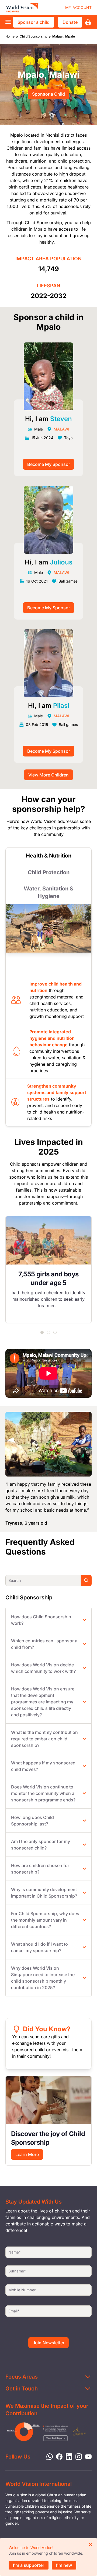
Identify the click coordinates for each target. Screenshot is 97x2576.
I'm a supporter (29, 2565)
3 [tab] (55, 1332)
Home (10, 36)
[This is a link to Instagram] (77, 2456)
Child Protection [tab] (49, 872)
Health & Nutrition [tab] (49, 856)
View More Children (48, 775)
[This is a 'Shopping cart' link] (88, 22)
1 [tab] (42, 1332)
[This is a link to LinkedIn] (67, 2456)
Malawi (61, 429)
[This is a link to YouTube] (87, 2456)
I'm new (64, 2565)
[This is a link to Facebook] (58, 2456)
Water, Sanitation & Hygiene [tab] (48, 892)
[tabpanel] (48, 1269)
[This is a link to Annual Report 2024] (79, 2432)
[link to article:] (48, 2100)
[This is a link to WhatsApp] (48, 2456)
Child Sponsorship (33, 36)
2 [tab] (48, 1332)
